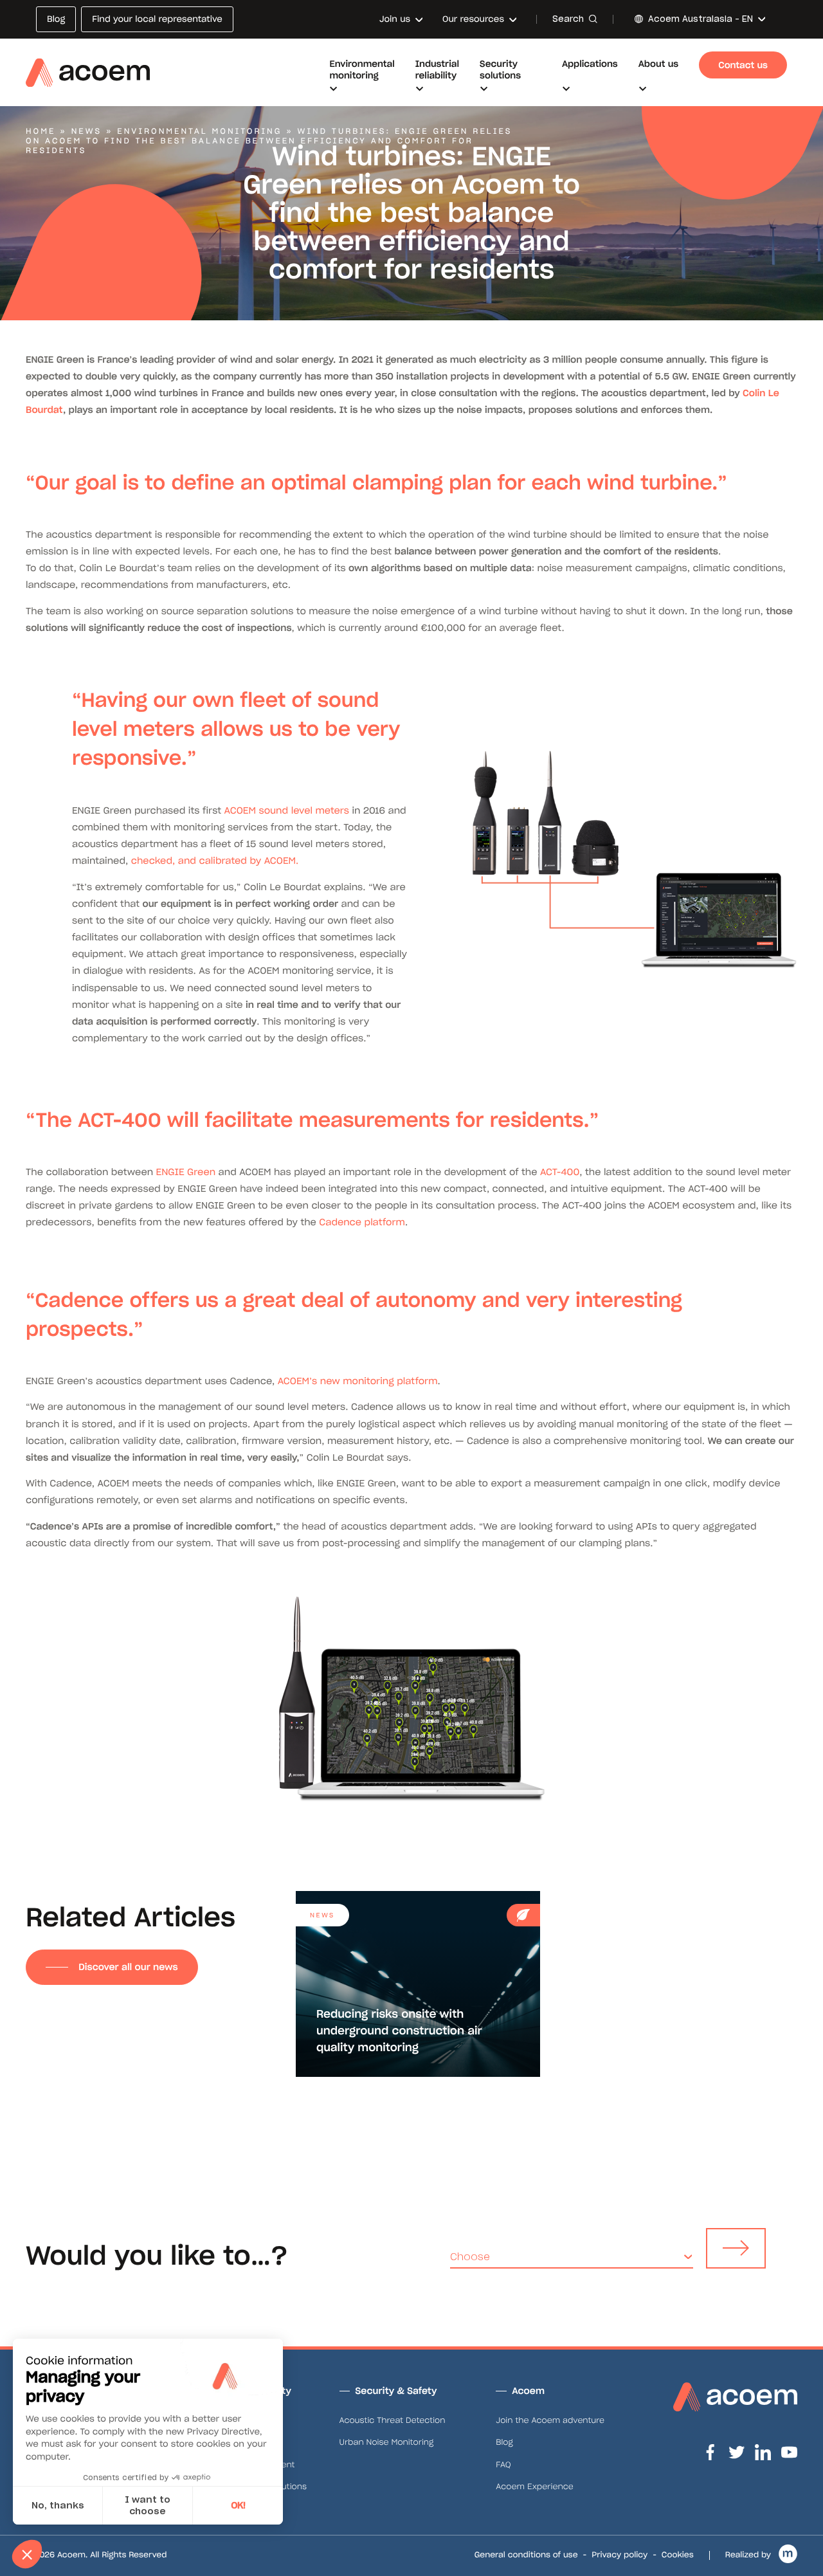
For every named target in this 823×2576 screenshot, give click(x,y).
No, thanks (58, 2505)
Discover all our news (128, 1967)
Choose (470, 2257)
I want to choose (148, 2505)
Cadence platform (362, 1222)
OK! (238, 2505)
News (87, 132)
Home (41, 132)
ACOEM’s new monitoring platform (358, 1381)
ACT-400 (560, 1172)
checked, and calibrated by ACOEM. (215, 861)
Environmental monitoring (199, 132)
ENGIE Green (186, 1172)
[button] (27, 2554)
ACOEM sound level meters (287, 810)
